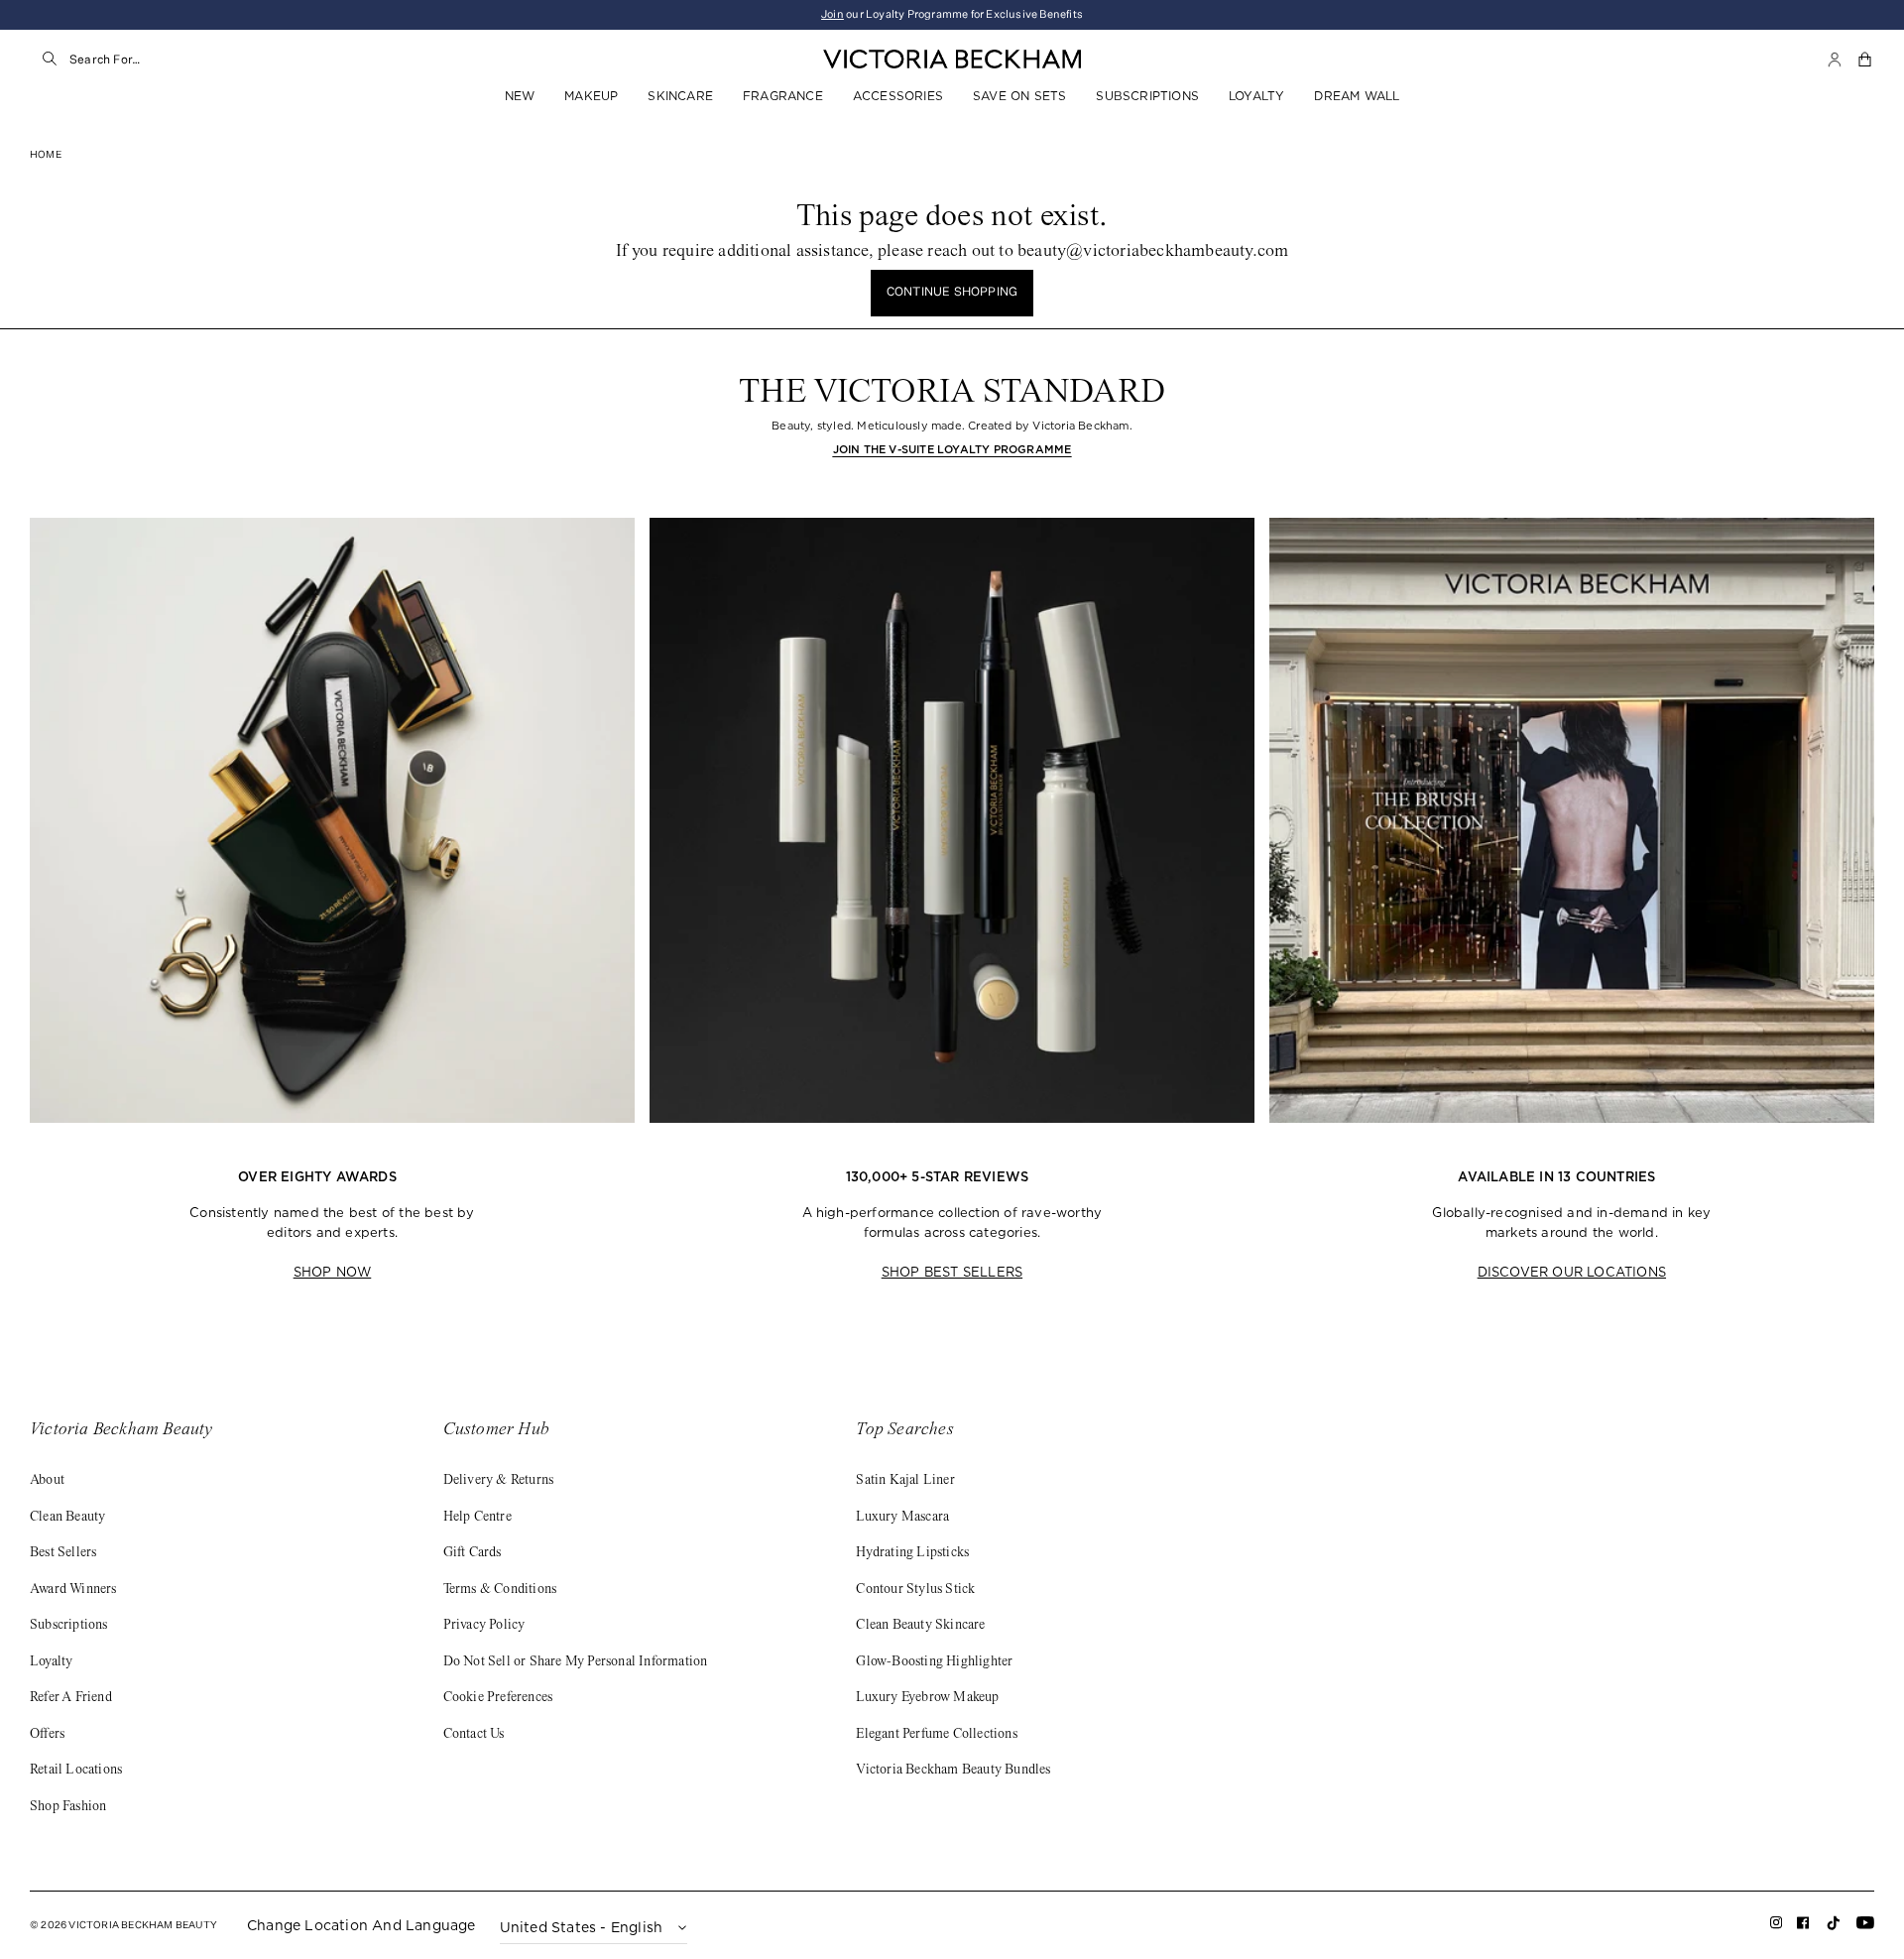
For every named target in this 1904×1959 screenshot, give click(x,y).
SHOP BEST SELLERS (952, 1272)
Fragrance (783, 96)
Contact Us (474, 1735)
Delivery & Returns (499, 1481)
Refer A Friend (71, 1698)
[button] (1866, 60)
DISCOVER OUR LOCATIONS (1572, 1272)
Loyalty (1256, 96)
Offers (47, 1735)
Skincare (680, 96)
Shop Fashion (68, 1807)
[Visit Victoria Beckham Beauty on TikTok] (1834, 1929)
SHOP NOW (333, 1272)
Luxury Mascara (902, 1518)
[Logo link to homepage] (952, 60)
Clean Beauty (67, 1518)
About (47, 1481)
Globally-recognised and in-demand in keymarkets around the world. (1571, 1223)
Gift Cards (473, 1553)
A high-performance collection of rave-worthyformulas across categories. (952, 1223)
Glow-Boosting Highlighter (934, 1662)
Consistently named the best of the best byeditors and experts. (332, 1223)
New (520, 96)
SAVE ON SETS (1019, 96)
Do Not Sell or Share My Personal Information (576, 1662)
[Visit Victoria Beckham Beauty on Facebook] (1803, 1927)
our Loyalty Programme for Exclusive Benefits (952, 14)
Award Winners (73, 1590)
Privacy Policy (484, 1626)
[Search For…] (50, 60)
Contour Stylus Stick (915, 1590)
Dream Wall (1357, 96)
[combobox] (269, 60)
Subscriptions (1147, 96)
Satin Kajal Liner (905, 1481)
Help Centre (477, 1518)
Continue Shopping (952, 293)
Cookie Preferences (498, 1698)
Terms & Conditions (500, 1590)
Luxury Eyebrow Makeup (927, 1698)
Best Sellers (63, 1553)
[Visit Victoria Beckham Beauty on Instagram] (1777, 1927)
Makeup (591, 96)
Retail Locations (76, 1771)
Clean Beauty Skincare (920, 1626)
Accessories (898, 96)
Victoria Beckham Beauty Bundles (953, 1771)
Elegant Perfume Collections (936, 1735)
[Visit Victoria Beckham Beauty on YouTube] (1865, 1927)
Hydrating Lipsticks (912, 1553)
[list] (952, 903)
